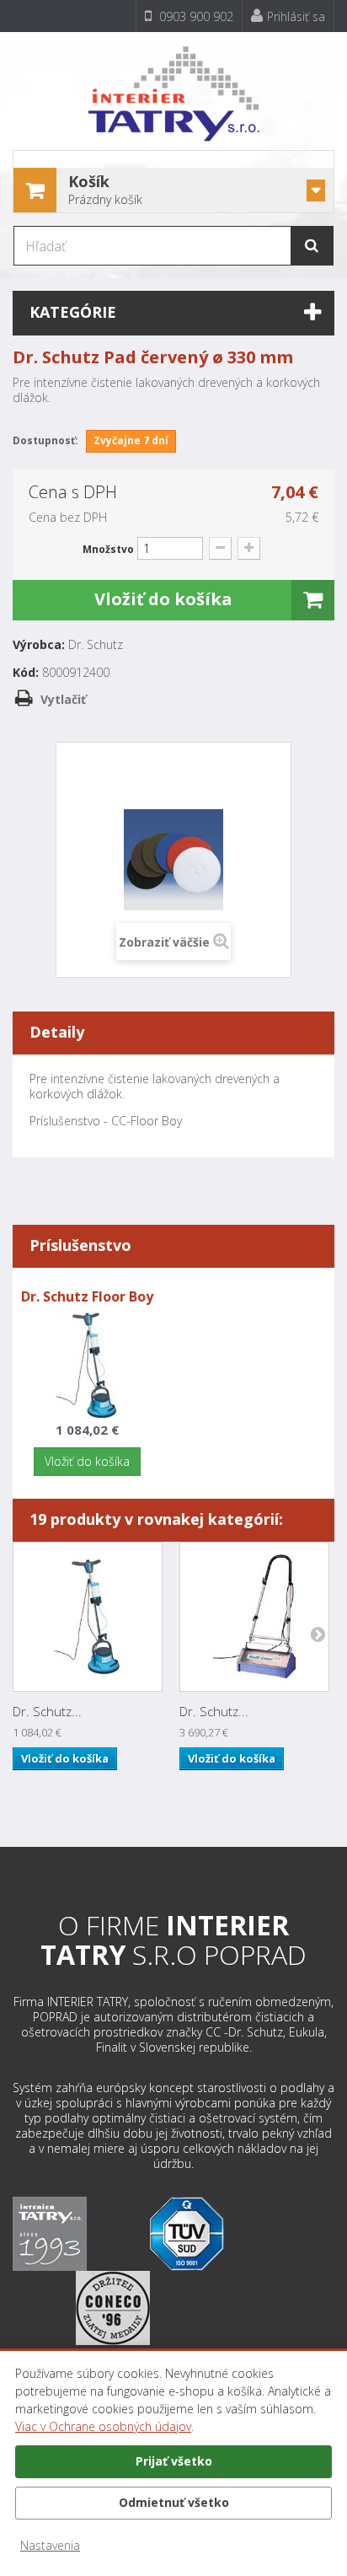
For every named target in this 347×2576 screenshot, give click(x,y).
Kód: (26, 673)
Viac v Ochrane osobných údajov (103, 2426)
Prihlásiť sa (296, 16)
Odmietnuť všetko (174, 2502)
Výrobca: (39, 645)
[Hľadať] (312, 246)
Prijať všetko (174, 2461)
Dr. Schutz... (47, 1711)
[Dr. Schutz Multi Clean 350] (254, 1617)
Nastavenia (50, 2545)
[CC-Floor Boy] (87, 1364)
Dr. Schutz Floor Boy (87, 1296)
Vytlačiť (63, 699)
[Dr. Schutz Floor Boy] (88, 1617)
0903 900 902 (195, 16)
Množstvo (108, 549)
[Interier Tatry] (173, 87)
